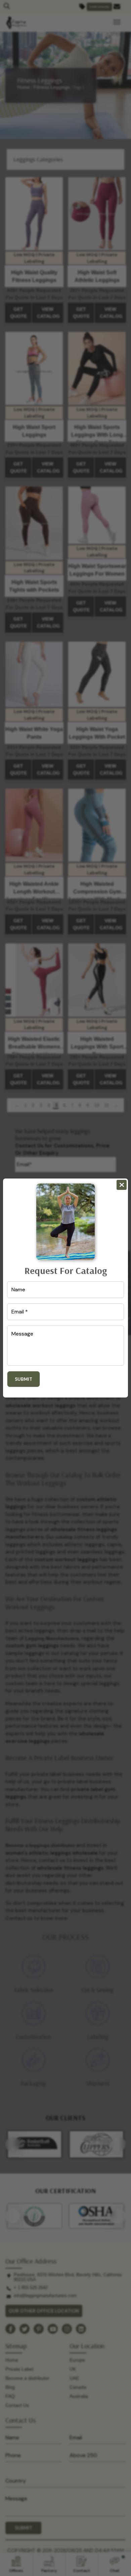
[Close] (122, 1185)
